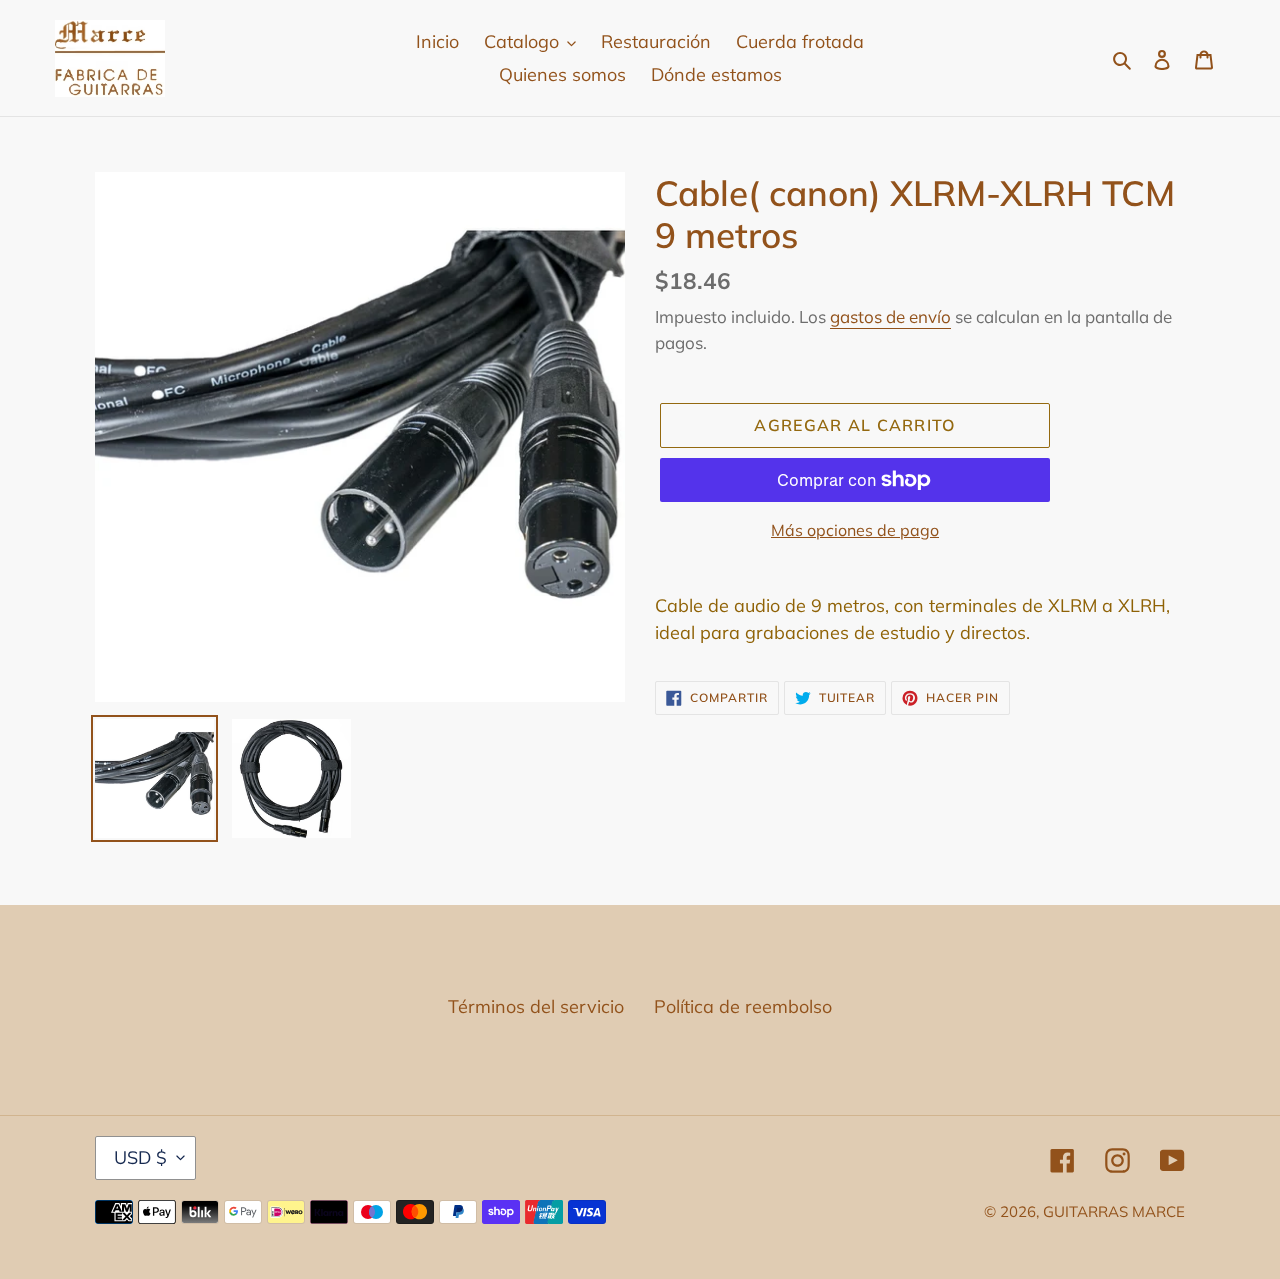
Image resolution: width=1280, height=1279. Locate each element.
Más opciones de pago (855, 530)
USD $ (140, 1157)
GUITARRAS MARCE (1114, 1211)
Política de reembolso (743, 1006)
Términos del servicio (536, 1006)
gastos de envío (890, 316)
